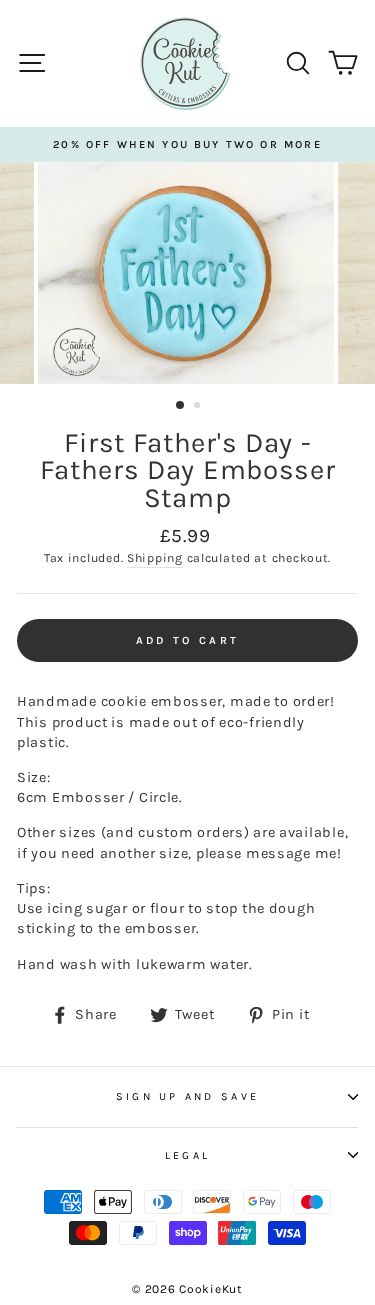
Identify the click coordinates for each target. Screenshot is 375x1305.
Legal (187, 1155)
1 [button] (181, 406)
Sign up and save (187, 1096)
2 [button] (199, 407)
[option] (187, 144)
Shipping (155, 558)
